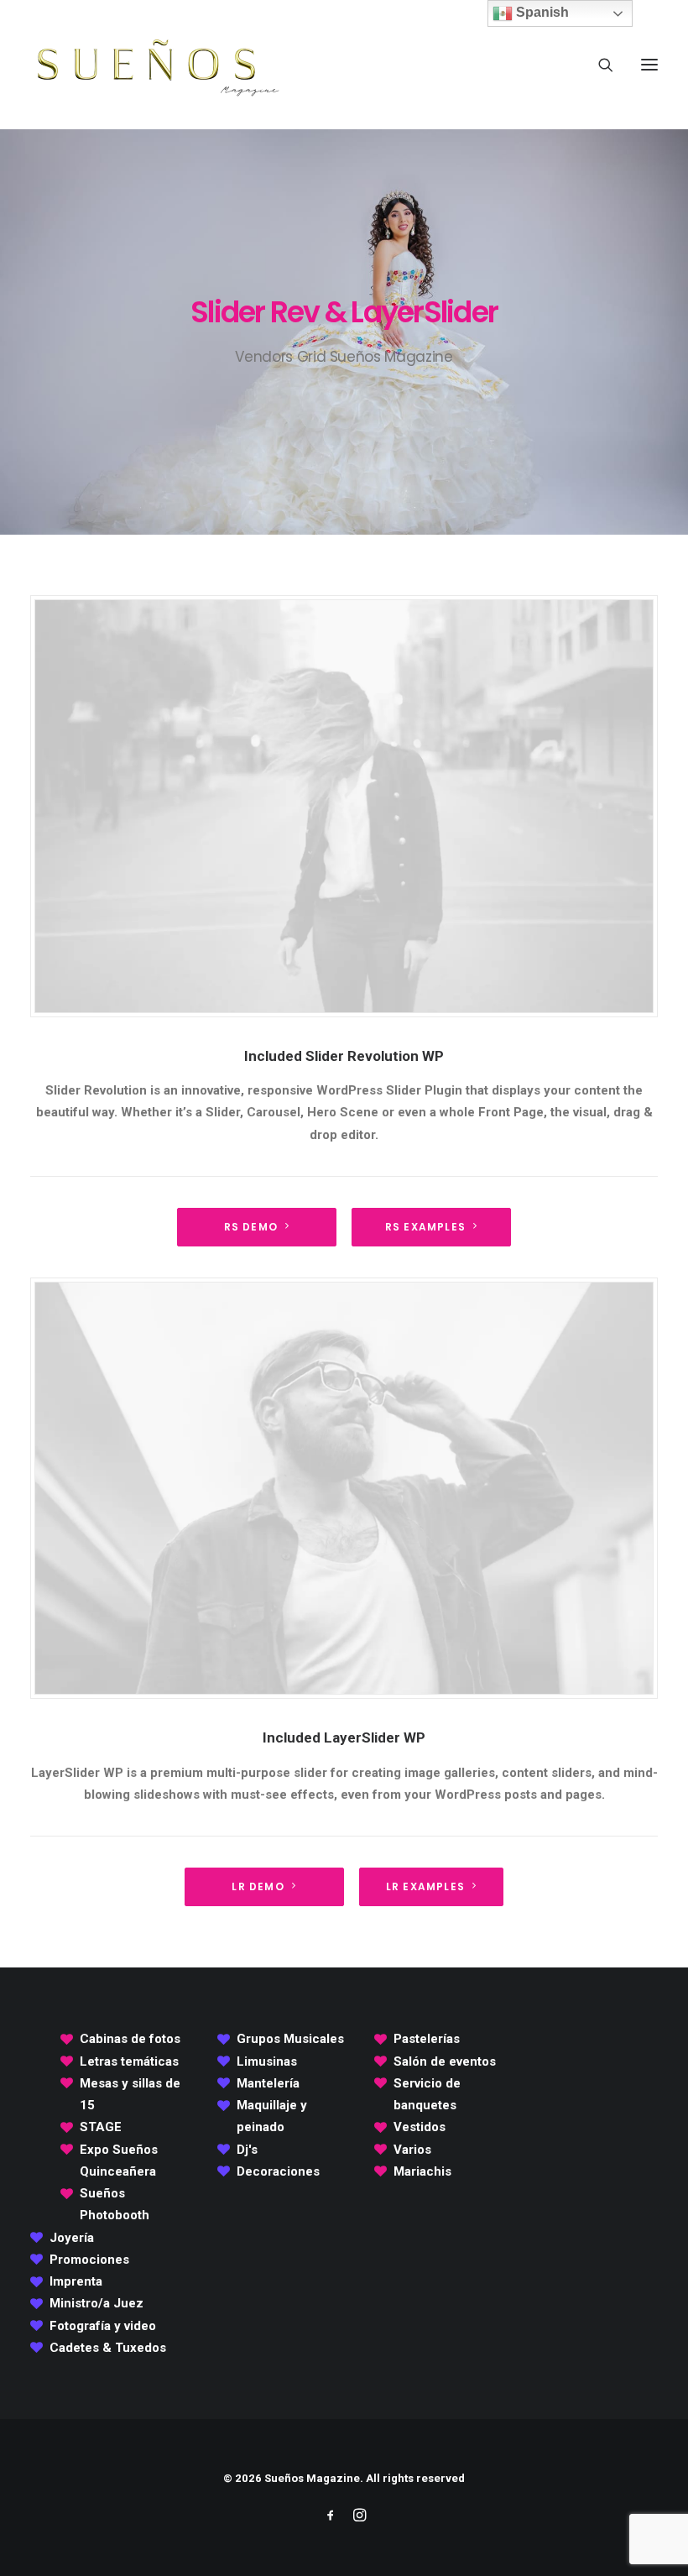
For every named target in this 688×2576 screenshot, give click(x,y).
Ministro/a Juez (96, 2303)
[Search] (598, 65)
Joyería (72, 2238)
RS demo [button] (251, 1227)
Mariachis (422, 2171)
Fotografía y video (103, 2326)
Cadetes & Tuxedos (108, 2348)
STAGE (101, 2127)
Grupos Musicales (290, 2039)
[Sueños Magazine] (156, 65)
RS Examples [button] (425, 1227)
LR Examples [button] (425, 1886)
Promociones (89, 2260)
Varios (412, 2150)
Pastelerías (427, 2039)
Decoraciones (278, 2171)
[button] (649, 65)
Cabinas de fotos (130, 2039)
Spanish (541, 12)
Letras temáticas (129, 2061)
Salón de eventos (445, 2061)
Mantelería (268, 2083)
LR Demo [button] (258, 1886)
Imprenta (76, 2281)
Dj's (247, 2150)
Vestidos (420, 2127)
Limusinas (267, 2061)
